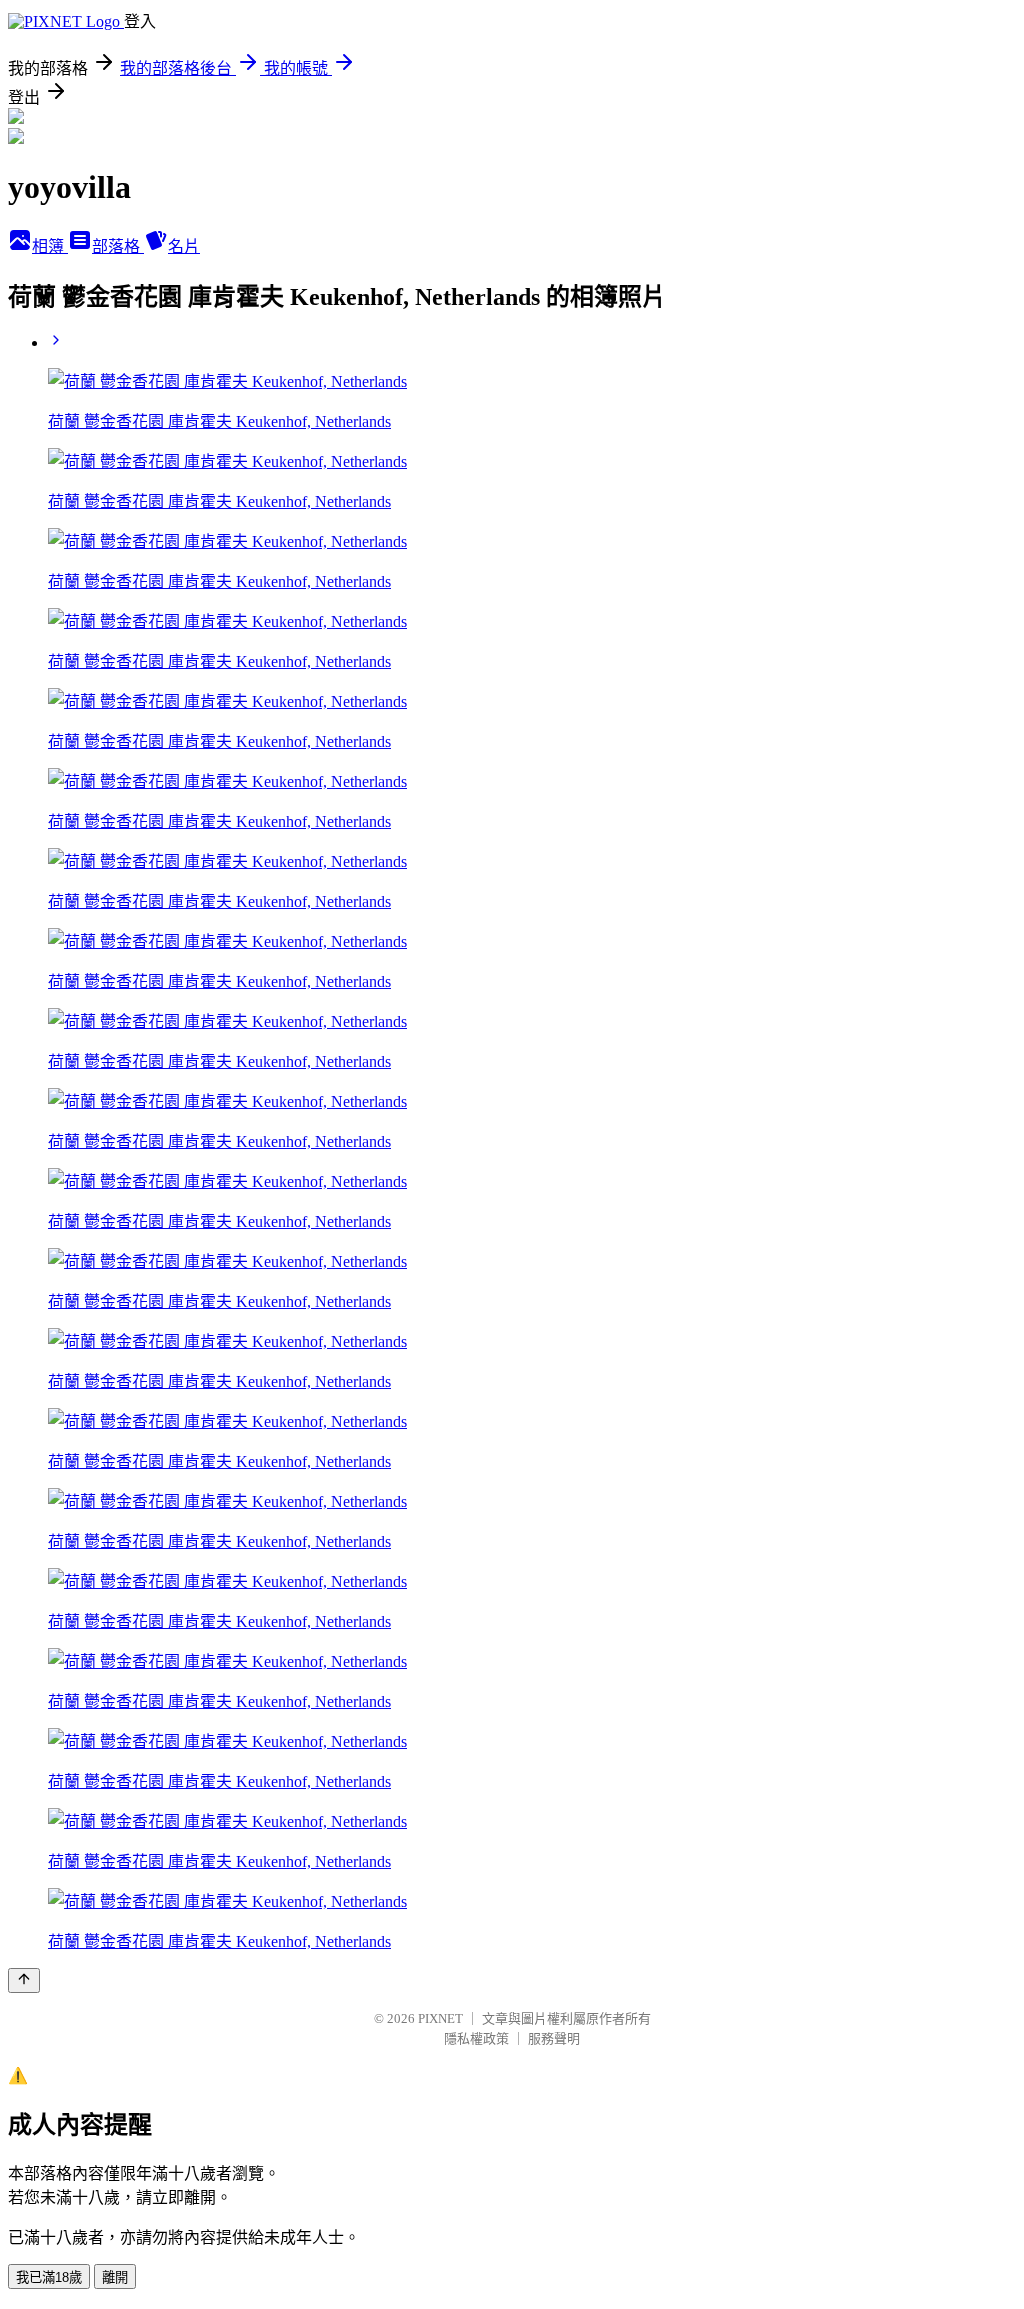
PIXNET (440, 2018)
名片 (184, 246)
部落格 (118, 246)
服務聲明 (554, 2038)
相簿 (50, 246)
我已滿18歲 (49, 2277)
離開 (115, 2277)
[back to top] (24, 1980)
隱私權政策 (476, 2038)
